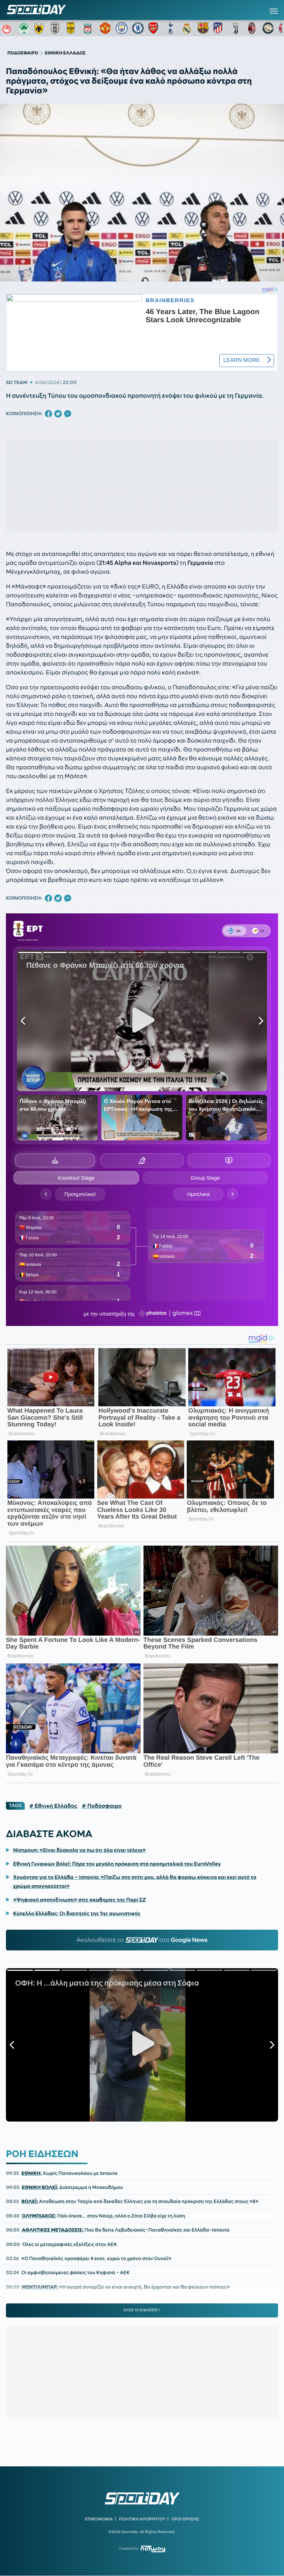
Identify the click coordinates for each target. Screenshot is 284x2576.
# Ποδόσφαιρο (102, 1806)
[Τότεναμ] (170, 28)
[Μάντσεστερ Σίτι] (122, 28)
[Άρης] (73, 28)
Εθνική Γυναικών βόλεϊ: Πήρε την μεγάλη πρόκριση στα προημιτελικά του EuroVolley (117, 1864)
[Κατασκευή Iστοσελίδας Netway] (153, 2549)
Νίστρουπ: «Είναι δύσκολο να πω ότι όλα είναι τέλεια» (79, 1850)
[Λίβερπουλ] (89, 28)
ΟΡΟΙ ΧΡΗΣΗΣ (185, 2519)
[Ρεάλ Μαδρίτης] (187, 28)
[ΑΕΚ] (40, 28)
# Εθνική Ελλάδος (53, 1806)
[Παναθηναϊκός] (24, 28)
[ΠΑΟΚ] (57, 28)
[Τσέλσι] (138, 28)
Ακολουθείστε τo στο (142, 1940)
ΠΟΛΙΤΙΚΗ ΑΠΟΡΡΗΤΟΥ (142, 2519)
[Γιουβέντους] (236, 28)
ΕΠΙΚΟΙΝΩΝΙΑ (99, 2519)
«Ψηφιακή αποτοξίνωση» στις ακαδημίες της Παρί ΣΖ (79, 1900)
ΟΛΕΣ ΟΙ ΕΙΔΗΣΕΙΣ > (142, 2310)
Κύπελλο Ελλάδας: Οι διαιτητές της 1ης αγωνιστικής (77, 1913)
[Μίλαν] (252, 28)
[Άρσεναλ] (154, 28)
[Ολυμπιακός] (8, 28)
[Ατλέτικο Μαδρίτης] (219, 28)
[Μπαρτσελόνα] (203, 28)
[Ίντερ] (268, 28)
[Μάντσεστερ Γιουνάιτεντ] (105, 28)
